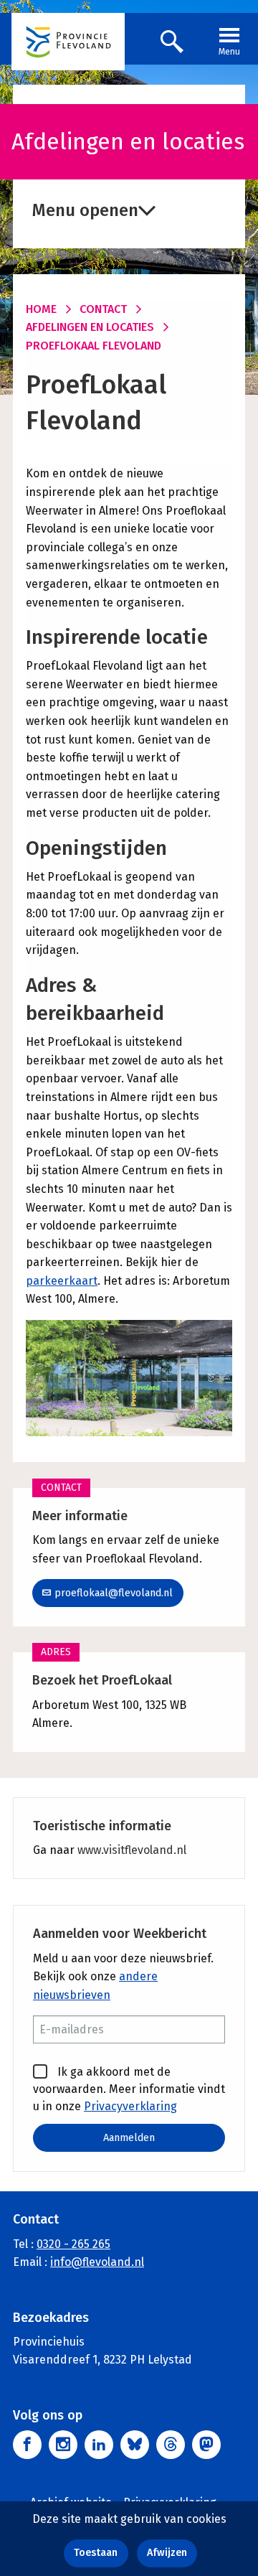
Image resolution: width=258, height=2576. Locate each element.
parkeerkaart (62, 1281)
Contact (103, 309)
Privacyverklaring (130, 2106)
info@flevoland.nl (97, 2262)
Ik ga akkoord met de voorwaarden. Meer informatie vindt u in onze (129, 2089)
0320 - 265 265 (73, 2244)
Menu (229, 52)
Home (41, 309)
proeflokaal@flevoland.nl (114, 1593)
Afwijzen (167, 2553)
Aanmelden (129, 2138)
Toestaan (96, 2553)
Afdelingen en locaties (90, 327)
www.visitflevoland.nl (132, 1850)
